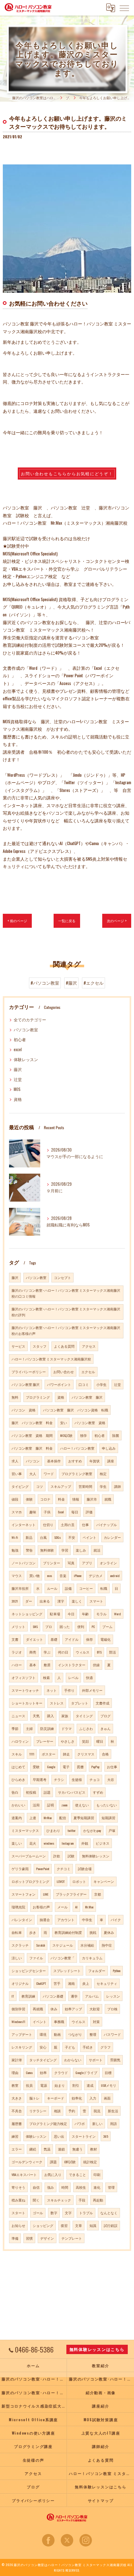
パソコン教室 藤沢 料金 (32, 1448)
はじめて (18, 1767)
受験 (36, 1767)
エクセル (88, 1372)
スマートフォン (24, 1894)
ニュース (18, 1716)
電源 (44, 2085)
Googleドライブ (86, 2072)
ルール (52, 1588)
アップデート (22, 2034)
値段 (15, 1499)
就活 (97, 1550)
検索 (46, 1677)
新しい (97, 2123)
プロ (49, 1626)
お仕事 (112, 1767)
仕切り (48, 1525)
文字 (68, 2213)
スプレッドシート (67, 1971)
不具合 (17, 2111)
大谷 (111, 1779)
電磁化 (105, 1639)
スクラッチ (20, 1945)
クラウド (61, 2072)
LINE (46, 1894)
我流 (97, 2111)
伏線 (96, 1665)
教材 (93, 2149)
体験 (29, 1499)
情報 (76, 1499)
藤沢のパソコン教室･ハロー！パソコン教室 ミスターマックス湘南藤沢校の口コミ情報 (66, 1293)
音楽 (63, 1575)
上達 (33, 1818)
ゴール (38, 2213)
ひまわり (53, 1830)
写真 (71, 1563)
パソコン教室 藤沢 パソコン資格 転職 (76, 1410)
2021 (15, 1601)
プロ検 (112, 2009)
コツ (40, 1486)
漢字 (61, 1601)
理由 (15, 2072)
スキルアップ (61, 1486)
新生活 (113, 2111)
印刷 (97, 2174)
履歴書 (17, 2123)
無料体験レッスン (96, 1856)
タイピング (20, 1486)
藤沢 (18, 1069)
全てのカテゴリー (30, 1020)
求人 (15, 1461)
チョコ (95, 1779)
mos (50, 1575)
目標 (108, 2072)
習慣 (29, 2238)
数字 (54, 2213)
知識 (93, 2225)
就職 (108, 1499)
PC (93, 1626)
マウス (17, 1575)
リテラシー (38, 2111)
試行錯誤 (111, 2225)
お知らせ (18, 2225)
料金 (61, 1499)
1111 (32, 1754)
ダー (29, 1601)
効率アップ (73, 2009)
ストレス (57, 1703)
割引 (76, 2085)
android (115, 1575)
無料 (15, 1397)
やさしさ (68, 1741)
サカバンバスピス (72, 1792)
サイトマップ (101, 2500)
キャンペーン (104, 1881)
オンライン (108, 1563)
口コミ (84, 1384)
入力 (93, 2098)
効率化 (77, 2098)
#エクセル (93, 983)
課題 (53, 2162)
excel (18, 1049)
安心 (43, 2047)
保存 (89, 1639)
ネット (52, 1690)
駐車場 (55, 1614)
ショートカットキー (27, 1703)
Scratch (41, 1945)
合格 (105, 1754)
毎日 (75, 1512)
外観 (85, 1843)
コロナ (45, 1499)
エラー (17, 2149)
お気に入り (53, 2174)
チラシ (59, 1779)
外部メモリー (92, 1690)
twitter (72, 1830)
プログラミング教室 (77, 1474)
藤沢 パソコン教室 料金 (32, 1423)
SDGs (57, 1537)
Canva (29, 2072)
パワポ (80, 2123)
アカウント (66, 1920)
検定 (103, 1474)
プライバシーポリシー (29, 1372)
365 (106, 2136)
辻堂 (18, 1079)
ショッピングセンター (29, 1971)
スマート (96, 1601)
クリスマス (86, 1754)
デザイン (47, 2238)
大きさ (17, 2098)
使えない (82, 1805)
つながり (75, 2034)
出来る (45, 1601)
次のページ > (117, 920)
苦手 (57, 1983)
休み (54, 2009)
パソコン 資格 (24, 1410)
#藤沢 (71, 983)
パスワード (112, 2034)
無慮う (77, 2149)
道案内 (17, 1818)
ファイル (36, 1958)
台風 (43, 1537)
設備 (68, 1588)
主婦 (29, 1728)
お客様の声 (41, 1907)
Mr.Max (89, 1907)
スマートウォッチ (25, 1690)
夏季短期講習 (84, 1818)
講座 (111, 1461)
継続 (33, 2149)
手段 (82, 2200)
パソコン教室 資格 (90, 1423)
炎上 (86, 1983)
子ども (70, 2047)
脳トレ (34, 2098)
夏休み (109, 1932)
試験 (71, 1856)
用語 (113, 2123)
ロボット (79, 1881)
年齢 (85, 1614)
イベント (40, 2022)
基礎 (54, 1639)
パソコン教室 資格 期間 (32, 1435)
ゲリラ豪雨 (20, 1869)
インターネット (24, 1525)
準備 (15, 2238)
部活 (112, 1652)
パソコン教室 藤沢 (26, 1384)
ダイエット (34, 1639)
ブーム (107, 1626)
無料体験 (47, 1550)
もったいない (107, 1805)
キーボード (56, 2098)
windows (49, 1843)
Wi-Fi (15, 1537)
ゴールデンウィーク (27, 2162)
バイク (116, 1920)
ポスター (49, 1754)
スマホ (17, 1512)
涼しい (17, 1958)
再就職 (38, 2009)
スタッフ (40, 1346)
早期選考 (40, 1779)
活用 (36, 1805)
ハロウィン (20, 1741)
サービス (18, 1346)
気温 (47, 2149)
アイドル (72, 1639)
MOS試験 (66, 1435)
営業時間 (85, 1486)
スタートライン (84, 2136)
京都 (98, 1894)
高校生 (81, 2187)
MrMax (48, 1818)
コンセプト (62, 1277)
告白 (15, 1792)
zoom (65, 1805)
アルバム (92, 1996)
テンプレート (72, 2238)
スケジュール (63, 1945)
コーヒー (86, 1588)
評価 (89, 1512)
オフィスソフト (24, 1677)
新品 (29, 1537)
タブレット (80, 1703)
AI (76, 1907)
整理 (93, 2034)
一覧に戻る (67, 920)
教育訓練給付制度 (68, 1932)
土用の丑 (68, 1525)
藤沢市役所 (20, 1588)
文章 (79, 2225)
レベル (73, 1677)
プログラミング (38, 1397)
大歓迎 (95, 2009)
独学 (84, 1435)
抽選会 (45, 1920)
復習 (64, 2225)
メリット (18, 1626)
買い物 (34, 1575)
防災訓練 (47, 1728)
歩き (33, 1932)
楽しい (17, 1843)
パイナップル (107, 1525)
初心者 (20, 1040)
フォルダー (97, 1971)
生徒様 (77, 1779)
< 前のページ (17, 920)
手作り (69, 1690)
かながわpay (92, 1830)
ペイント (89, 1537)
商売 (33, 1652)
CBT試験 (70, 2162)
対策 (96, 2022)
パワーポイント (59, 1384)
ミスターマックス (25, 1830)
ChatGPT (41, 1983)
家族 (65, 1716)
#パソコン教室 (45, 983)
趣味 (33, 1512)
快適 (89, 1677)
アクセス (89, 1346)
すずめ (98, 1792)
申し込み (109, 1448)
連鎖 (61, 2149)
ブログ (105, 1716)
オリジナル (20, 1983)
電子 (66, 1767)
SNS (35, 1626)
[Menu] (124, 8)
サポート (96, 2060)
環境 (43, 2034)
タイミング (84, 1716)
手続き (88, 2047)
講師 (117, 1486)
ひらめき (18, 1779)
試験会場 (85, 1869)
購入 (50, 1716)
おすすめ (75, 1461)
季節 (15, 1728)
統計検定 (90, 2162)
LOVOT (61, 1881)
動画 (57, 2034)
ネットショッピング (27, 1614)
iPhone (78, 1575)
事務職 (59, 2022)
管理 (111, 2187)
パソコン (33, 1461)
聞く (36, 2200)
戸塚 (112, 1830)
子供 (47, 1512)
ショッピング (43, 2225)
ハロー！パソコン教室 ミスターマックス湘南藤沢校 (51, 1359)
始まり (60, 2085)
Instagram (68, 1843)
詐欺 (57, 1856)
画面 (107, 2098)
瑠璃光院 (18, 1907)
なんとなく (109, 2213)
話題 (47, 1792)
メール (62, 1907)
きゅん (105, 1728)
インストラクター (72, 1665)
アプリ (87, 1563)
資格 (18, 1099)
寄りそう (18, 2187)
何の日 (63, 1652)
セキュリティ (107, 1983)
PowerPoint (43, 1869)
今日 (71, 1614)
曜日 (100, 1741)
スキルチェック (59, 2200)
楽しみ (81, 1550)
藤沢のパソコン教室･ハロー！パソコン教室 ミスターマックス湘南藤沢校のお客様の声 (66, 1330)
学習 (65, 1550)
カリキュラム (92, 1958)
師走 (66, 1754)
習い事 (17, 1474)
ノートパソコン (24, 1563)
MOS (17, 1089)
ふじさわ (86, 1728)
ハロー (17, 1665)
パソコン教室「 (62, 1958)
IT (13, 1996)
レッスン (113, 1996)
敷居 (47, 1665)
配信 (63, 1818)
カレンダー (112, 1537)
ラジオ (17, 1652)
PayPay (95, 1767)
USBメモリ (109, 2085)
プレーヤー (45, 1741)
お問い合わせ (64, 1372)
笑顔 (85, 1741)
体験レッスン (26, 1059)
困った (65, 1626)
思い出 (59, 2136)
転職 (104, 1588)
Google (51, 1767)
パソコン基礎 (53, 1996)
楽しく (77, 1601)
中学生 (87, 1920)
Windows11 (18, 2022)
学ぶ (47, 1652)
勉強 (15, 1550)
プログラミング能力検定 (48, 2123)
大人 (33, 1474)
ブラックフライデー (71, 1894)
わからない (73, 2060)
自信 (36, 2187)
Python (117, 1971)
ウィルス (83, 1652)
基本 (33, 1665)
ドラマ (67, 1728)
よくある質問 (64, 1346)
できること (77, 2174)
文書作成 (103, 1703)
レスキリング (22, 2047)
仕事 (85, 1525)
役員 (29, 2085)
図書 (80, 1767)
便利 (81, 1626)
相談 (57, 2111)
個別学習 (18, 2009)
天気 (36, 1716)
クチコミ (64, 1869)
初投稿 (31, 1792)
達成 (90, 2085)
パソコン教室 (26, 1030)
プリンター (52, 1563)
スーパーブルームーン (29, 1856)
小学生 (101, 1384)
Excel (61, 1512)
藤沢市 (92, 1499)
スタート (18, 2213)
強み (50, 2187)
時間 (65, 2187)
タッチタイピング (43, 2060)
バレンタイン (22, 1920)
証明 (50, 1805)
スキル (17, 1754)
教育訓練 (28, 1996)
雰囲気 (115, 2060)
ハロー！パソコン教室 (77, 1448)
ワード (49, 1474)
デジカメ (96, 1575)
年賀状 (95, 1461)
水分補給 (87, 1945)
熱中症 (107, 1945)
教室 (15, 2085)
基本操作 (54, 1461)
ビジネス (103, 1843)
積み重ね (18, 2200)
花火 (33, 1843)
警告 (29, 1550)
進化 (97, 2187)
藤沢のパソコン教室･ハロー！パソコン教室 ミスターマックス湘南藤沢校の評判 (66, 1312)
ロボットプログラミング (30, 1881)
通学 (74, 1996)
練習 (15, 2136)
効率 (43, 2072)
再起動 (98, 2200)
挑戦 (93, 1932)
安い (64, 1423)
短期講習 (108, 1818)
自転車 (17, 1932)
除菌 (116, 1435)
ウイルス (79, 2022)
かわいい (18, 1805)
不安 (72, 1537)
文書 (15, 1639)
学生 (103, 1486)
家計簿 (17, 2060)
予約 (72, 2111)
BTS (99, 1652)
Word (117, 1614)
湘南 (71, 1983)
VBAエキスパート (24, 2174)
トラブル (86, 2213)
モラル (101, 1614)
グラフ (105, 2047)
